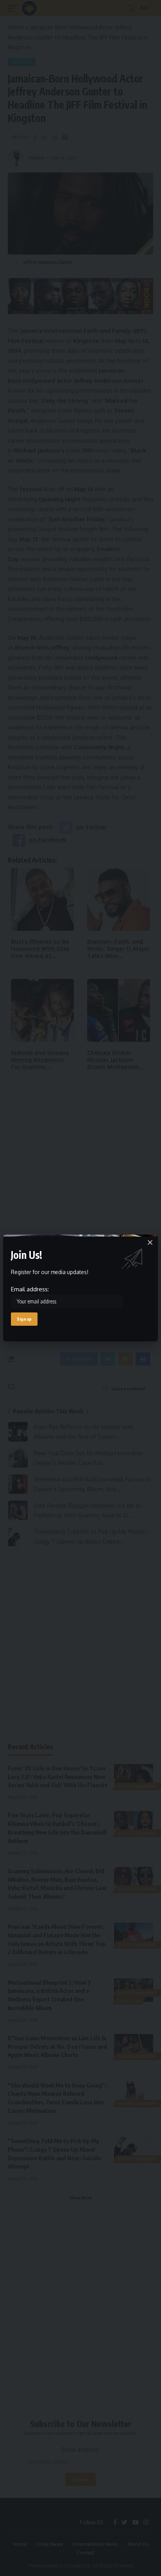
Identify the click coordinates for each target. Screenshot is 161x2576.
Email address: (30, 1289)
